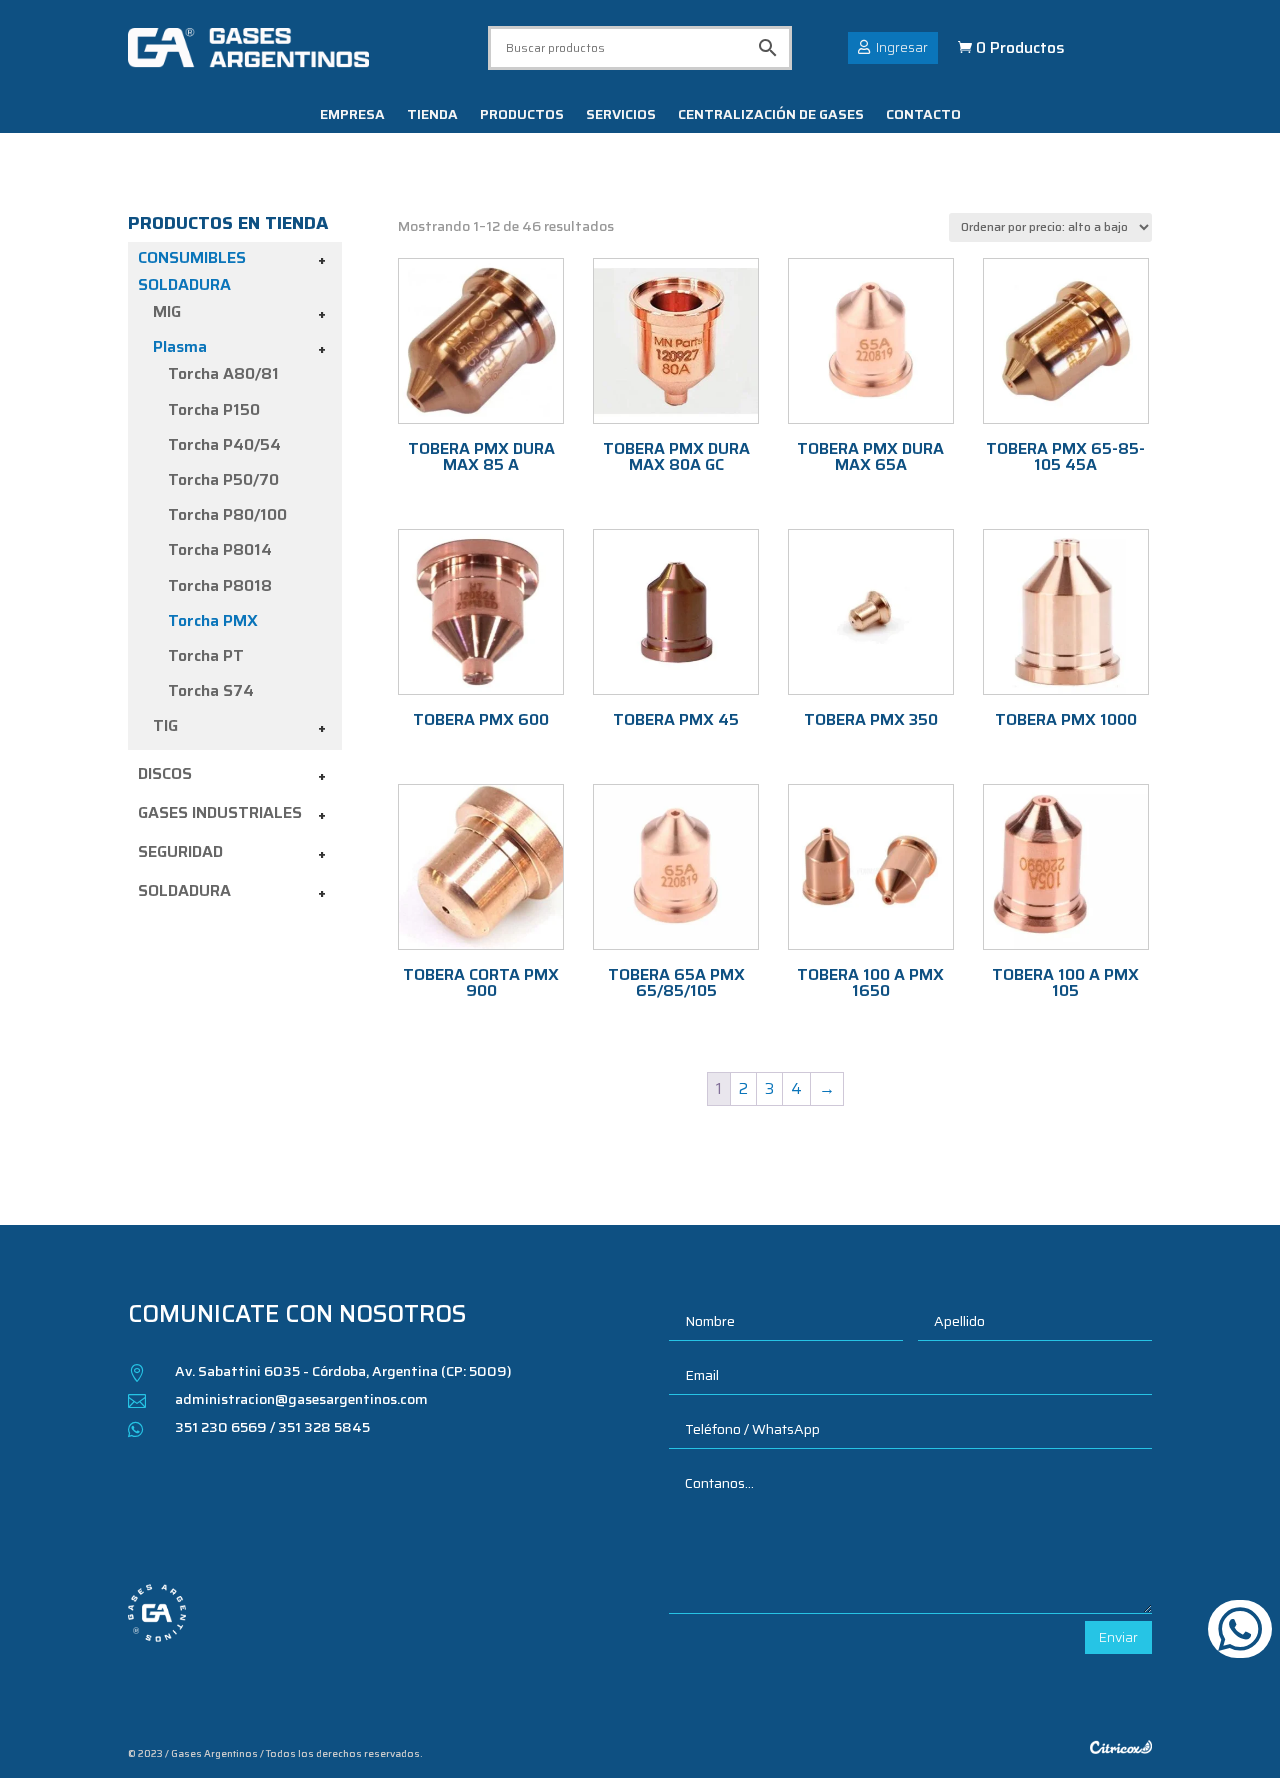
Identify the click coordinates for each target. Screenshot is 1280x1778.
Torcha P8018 (220, 585)
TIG (165, 725)
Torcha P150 (214, 409)
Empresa (352, 116)
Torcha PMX (213, 620)
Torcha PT (206, 655)
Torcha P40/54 (224, 444)
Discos (165, 773)
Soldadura (184, 890)
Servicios (621, 116)
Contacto (923, 116)
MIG (167, 311)
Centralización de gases (771, 116)
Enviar (1118, 1637)
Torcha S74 (211, 690)
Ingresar (902, 47)
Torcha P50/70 (223, 479)
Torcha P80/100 (227, 514)
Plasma (180, 346)
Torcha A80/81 (223, 373)
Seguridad (180, 851)
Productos (522, 116)
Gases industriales (220, 812)
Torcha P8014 (220, 549)
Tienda (432, 116)
